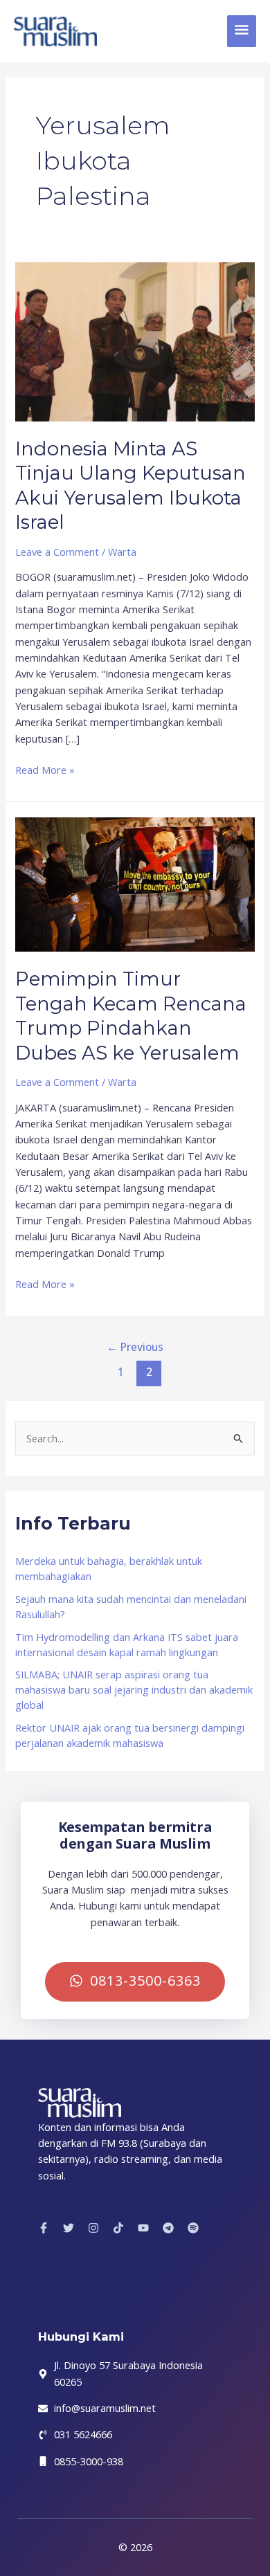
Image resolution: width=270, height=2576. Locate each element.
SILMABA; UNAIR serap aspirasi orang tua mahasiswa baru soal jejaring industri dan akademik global (134, 1689)
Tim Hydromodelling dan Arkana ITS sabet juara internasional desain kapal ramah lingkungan (127, 1644)
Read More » (45, 769)
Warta (122, 552)
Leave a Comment (57, 552)
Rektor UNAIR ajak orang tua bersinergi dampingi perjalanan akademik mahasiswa (130, 1735)
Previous (135, 1347)
